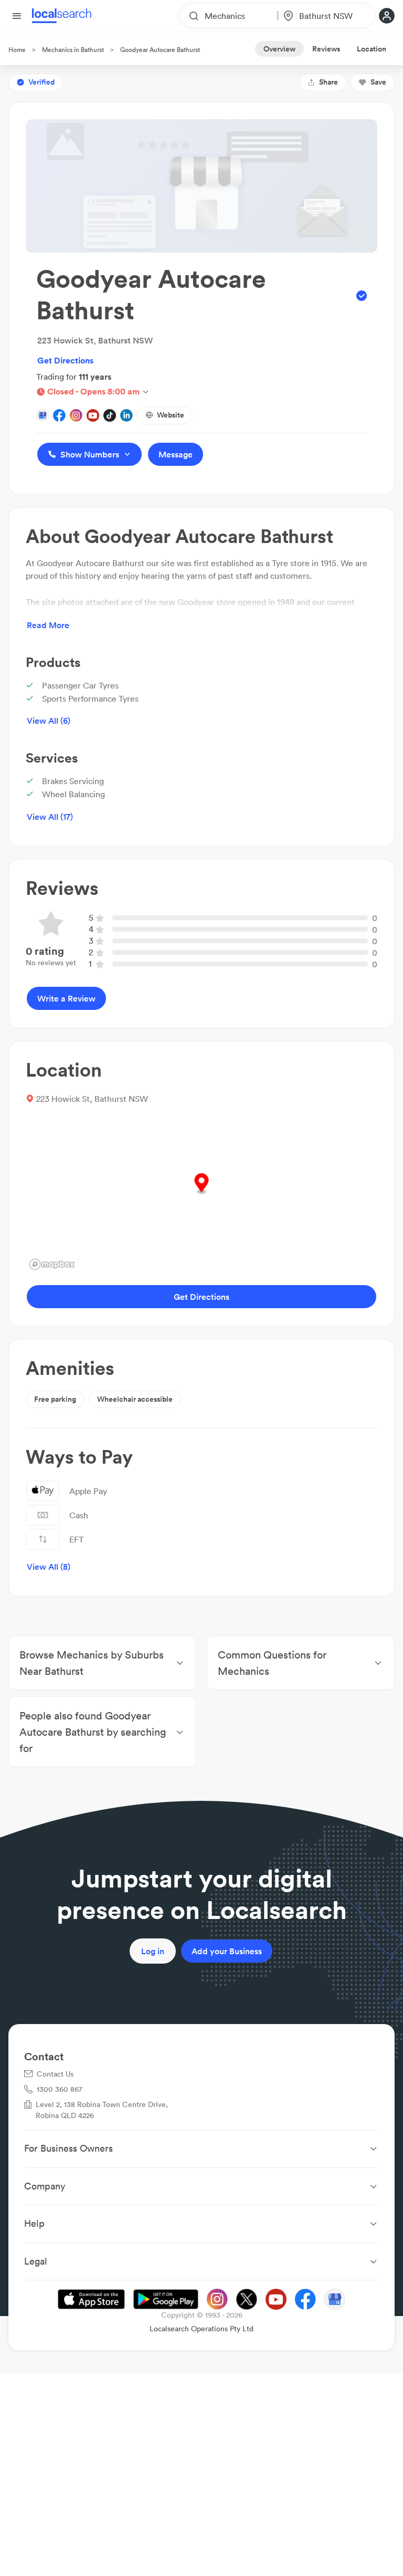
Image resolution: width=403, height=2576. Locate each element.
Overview (279, 49)
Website (171, 415)
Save (378, 82)
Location (372, 49)
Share (328, 82)
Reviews (326, 49)
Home (17, 50)
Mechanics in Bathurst (73, 50)
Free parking (55, 1399)
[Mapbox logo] (52, 1264)
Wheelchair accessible (135, 1399)
